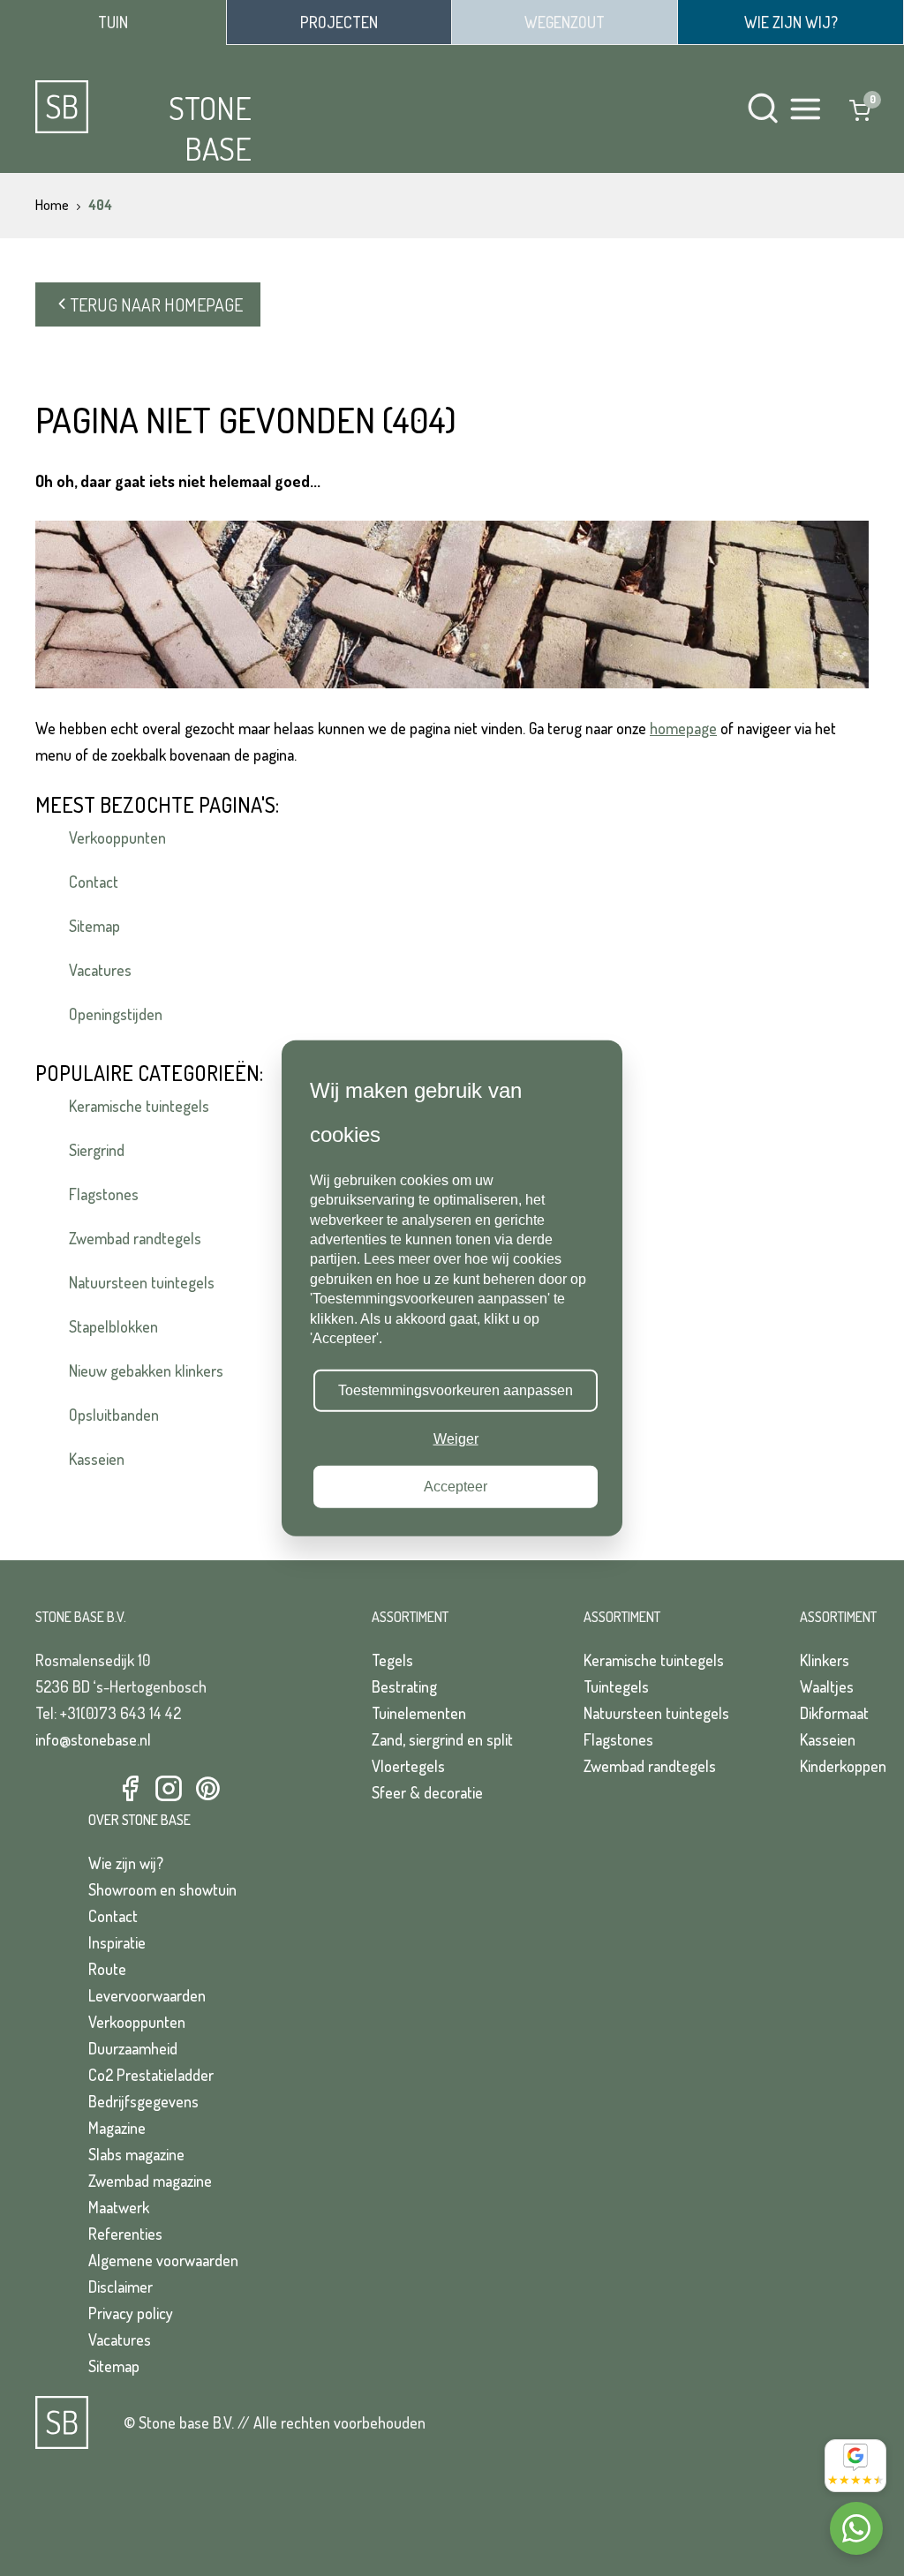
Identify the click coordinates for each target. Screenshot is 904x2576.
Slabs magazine (136, 2154)
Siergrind (97, 1150)
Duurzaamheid (133, 2048)
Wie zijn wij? (126, 1863)
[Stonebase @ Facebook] (130, 1789)
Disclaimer (121, 2287)
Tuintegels (616, 1686)
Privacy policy (131, 2313)
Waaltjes (827, 1686)
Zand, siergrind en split (442, 1739)
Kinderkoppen (843, 1766)
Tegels (392, 1660)
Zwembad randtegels (135, 1238)
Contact (94, 882)
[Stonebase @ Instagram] (169, 1789)
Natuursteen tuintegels (142, 1282)
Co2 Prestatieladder (151, 2075)
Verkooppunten (117, 837)
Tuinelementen (419, 1713)
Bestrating (404, 1686)
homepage (683, 728)
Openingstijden (116, 1014)
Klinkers (825, 1660)
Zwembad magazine (150, 2181)
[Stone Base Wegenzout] (565, 22)
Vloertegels (408, 1766)
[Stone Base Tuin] (113, 23)
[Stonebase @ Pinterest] (207, 1789)
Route (107, 1969)
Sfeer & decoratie (427, 1792)
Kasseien (97, 1459)
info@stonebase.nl (93, 1739)
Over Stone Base (139, 1820)
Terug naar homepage (157, 304)
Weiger (456, 1438)
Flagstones (104, 1194)
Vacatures (100, 970)
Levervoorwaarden (147, 1995)
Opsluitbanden (114, 1415)
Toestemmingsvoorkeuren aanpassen (456, 1390)
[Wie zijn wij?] (791, 22)
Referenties (125, 2234)
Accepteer (456, 1487)
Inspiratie (117, 1942)
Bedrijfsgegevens (143, 2101)
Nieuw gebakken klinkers (146, 1371)
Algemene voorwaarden (163, 2260)
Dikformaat (834, 1713)
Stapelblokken (113, 1326)
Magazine (117, 2128)
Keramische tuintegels (139, 1106)
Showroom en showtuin (162, 1889)
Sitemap (94, 926)
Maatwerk (119, 2207)
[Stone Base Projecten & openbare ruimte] (339, 22)
